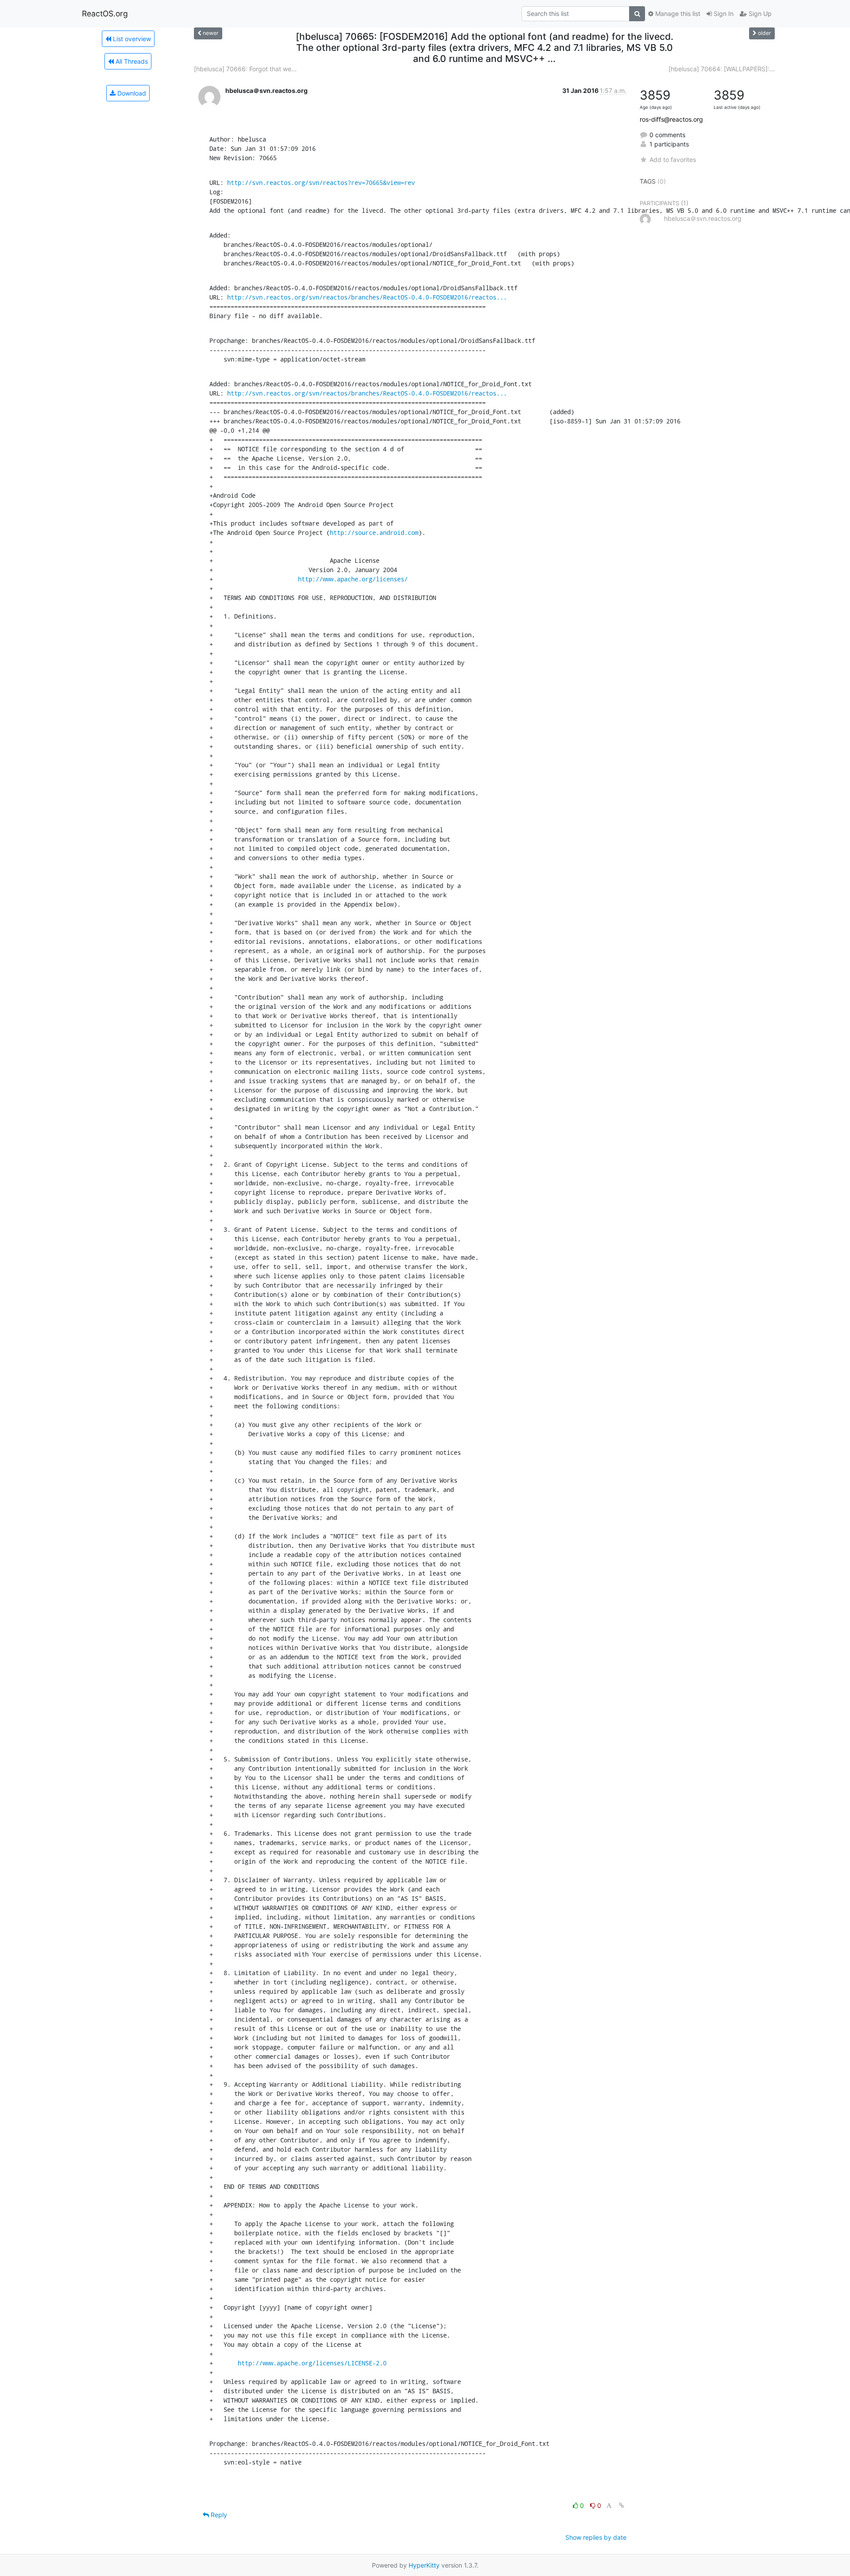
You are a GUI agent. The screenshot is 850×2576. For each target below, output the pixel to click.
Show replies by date (596, 2537)
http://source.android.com (374, 533)
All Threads (131, 61)
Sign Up (759, 13)
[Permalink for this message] (622, 2505)
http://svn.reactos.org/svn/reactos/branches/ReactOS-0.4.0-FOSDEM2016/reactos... (367, 297)
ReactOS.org (105, 13)
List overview (131, 39)
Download (131, 93)
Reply (218, 2515)
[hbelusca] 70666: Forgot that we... (245, 69)
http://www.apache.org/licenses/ (353, 579)
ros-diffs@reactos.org (671, 119)
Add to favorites (673, 160)
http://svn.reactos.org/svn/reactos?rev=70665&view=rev (321, 183)
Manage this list (677, 13)
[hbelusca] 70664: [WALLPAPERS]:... (722, 69)
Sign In (723, 13)
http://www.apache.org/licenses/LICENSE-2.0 (312, 2363)
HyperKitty (424, 2565)
